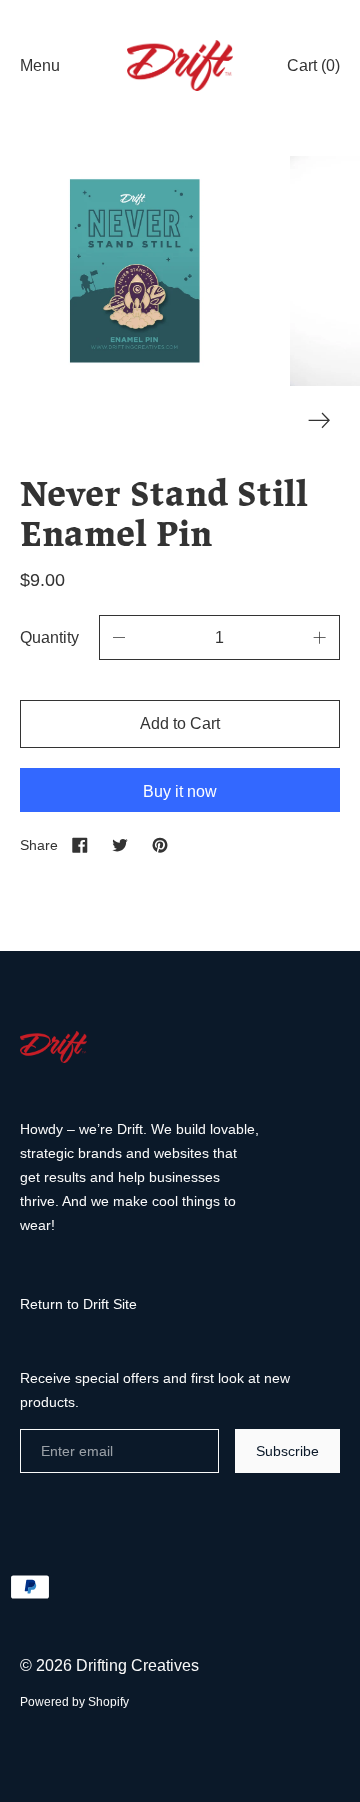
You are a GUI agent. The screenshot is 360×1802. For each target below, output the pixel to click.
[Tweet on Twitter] (120, 844)
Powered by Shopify (74, 1702)
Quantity (49, 637)
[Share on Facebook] (80, 844)
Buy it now (180, 791)
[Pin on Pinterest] (160, 844)
